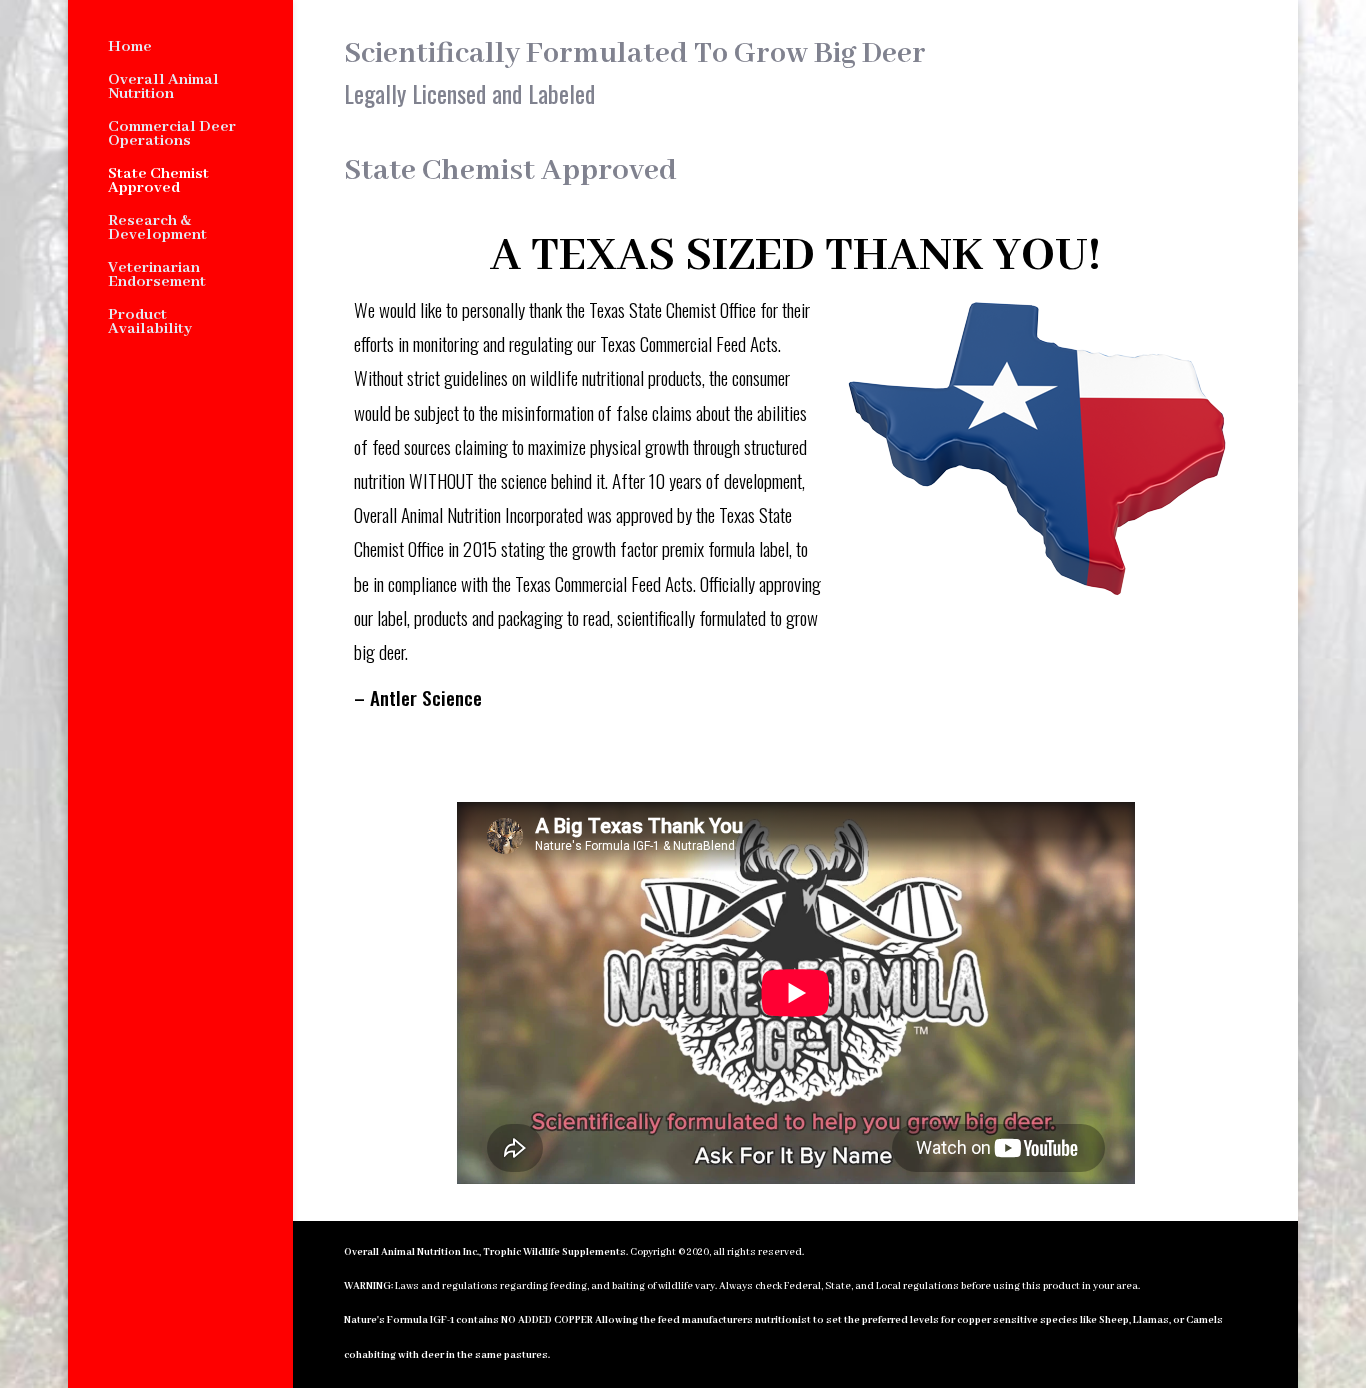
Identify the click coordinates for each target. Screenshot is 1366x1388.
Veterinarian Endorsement (157, 276)
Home (130, 48)
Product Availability (150, 323)
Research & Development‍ (157, 229)
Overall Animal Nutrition (163, 88)
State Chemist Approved (158, 182)
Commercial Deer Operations (172, 135)
